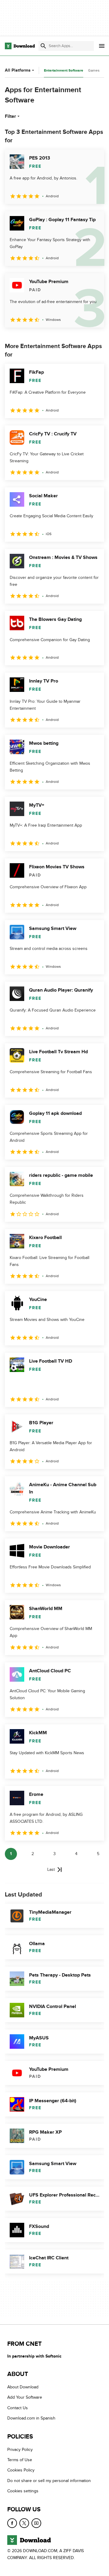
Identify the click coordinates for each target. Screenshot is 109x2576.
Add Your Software (25, 2398)
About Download (23, 2387)
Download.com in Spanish (31, 2418)
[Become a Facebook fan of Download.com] (12, 2523)
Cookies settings (23, 2491)
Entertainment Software (64, 71)
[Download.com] (20, 46)
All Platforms (18, 70)
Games (94, 70)
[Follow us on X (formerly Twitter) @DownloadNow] (24, 2523)
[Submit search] (43, 46)
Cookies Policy (21, 2470)
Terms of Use (20, 2460)
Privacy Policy (20, 2450)
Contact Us (18, 2408)
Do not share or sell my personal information (49, 2481)
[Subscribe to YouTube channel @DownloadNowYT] (36, 2523)
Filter (10, 116)
